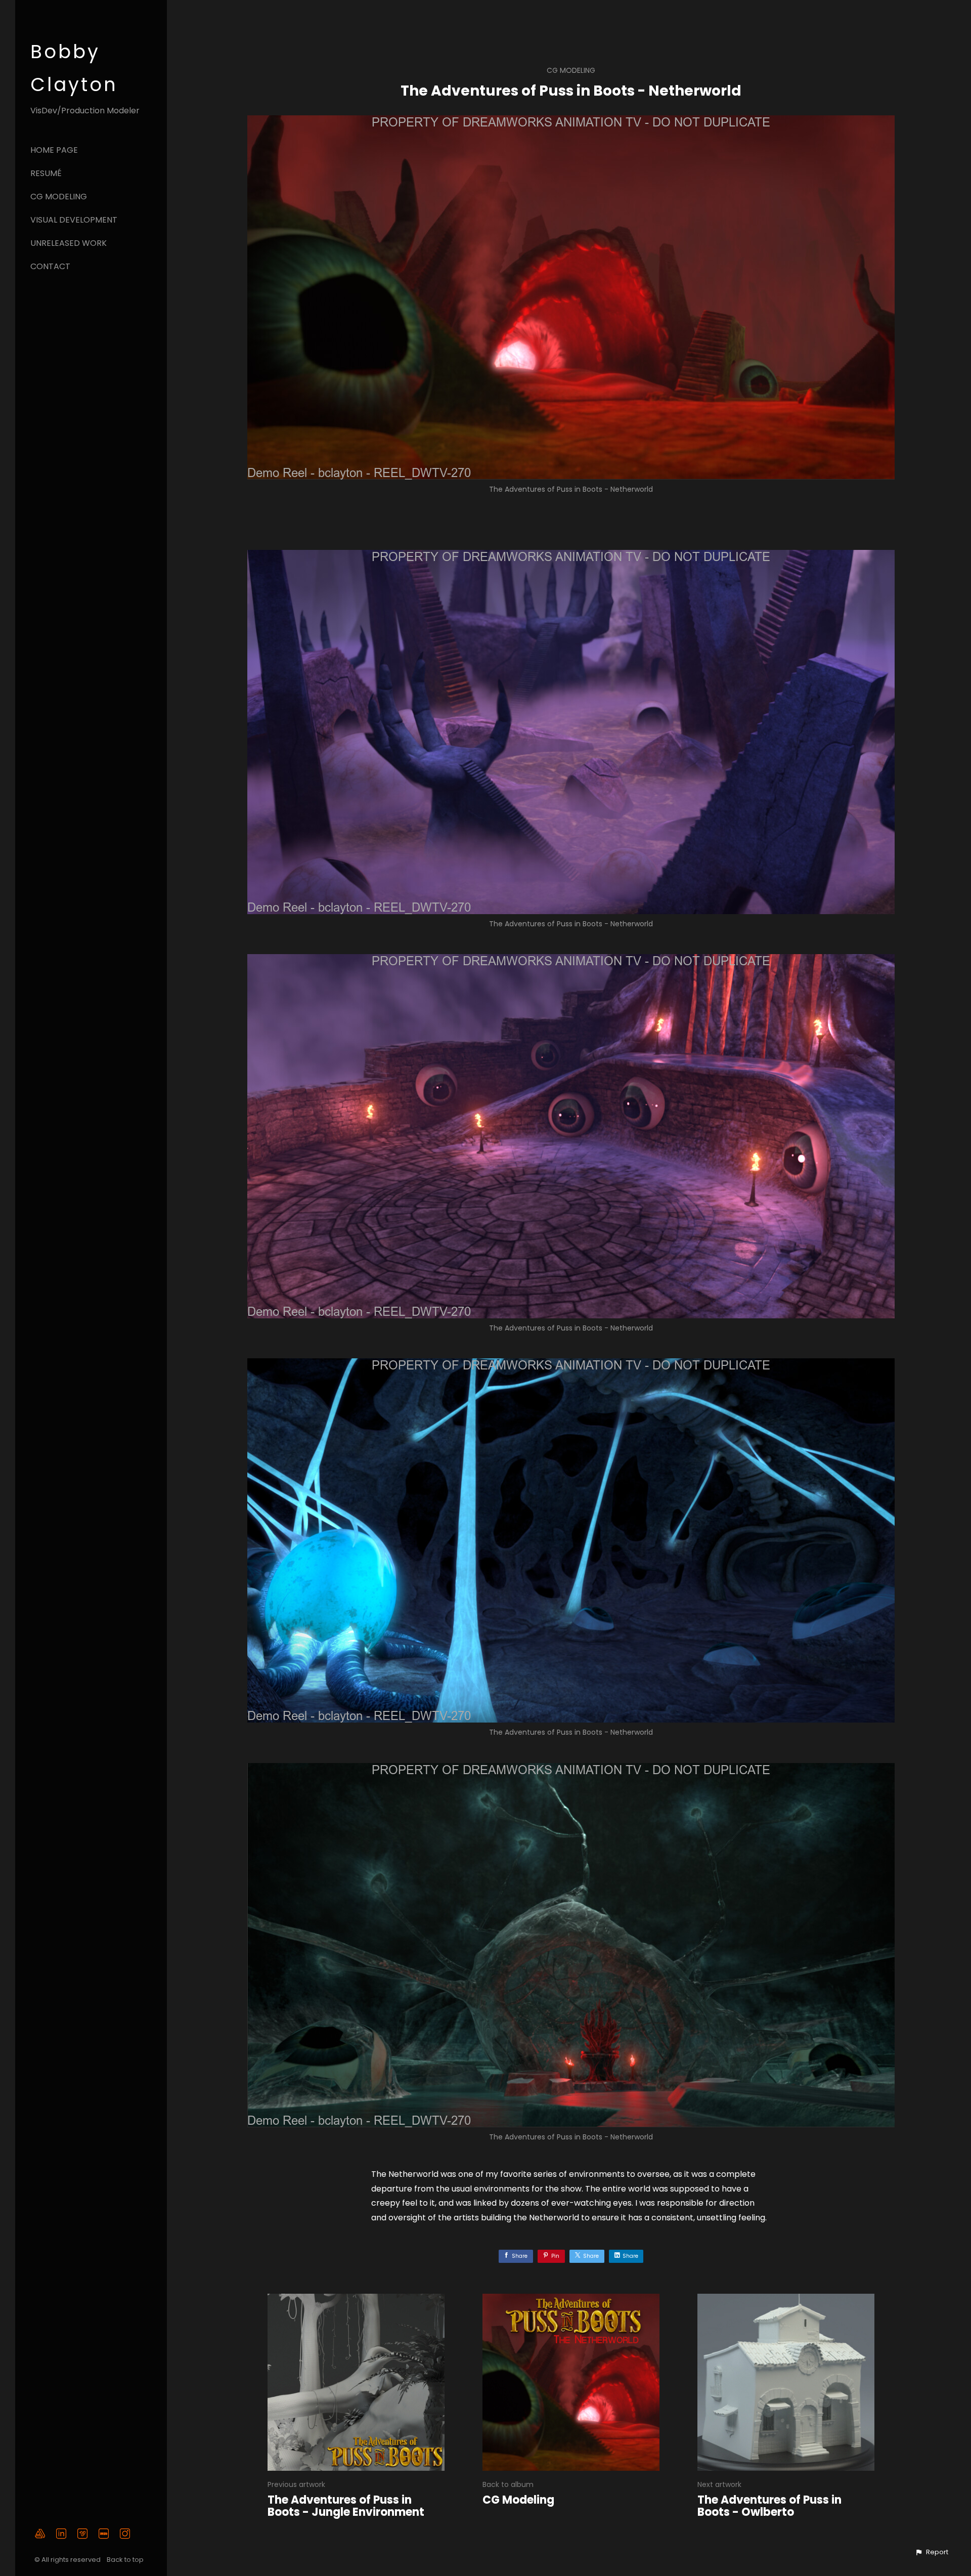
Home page (54, 150)
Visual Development (74, 220)
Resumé (46, 173)
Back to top (126, 2560)
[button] (932, 2552)
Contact (50, 266)
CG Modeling (59, 197)
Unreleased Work (69, 243)
